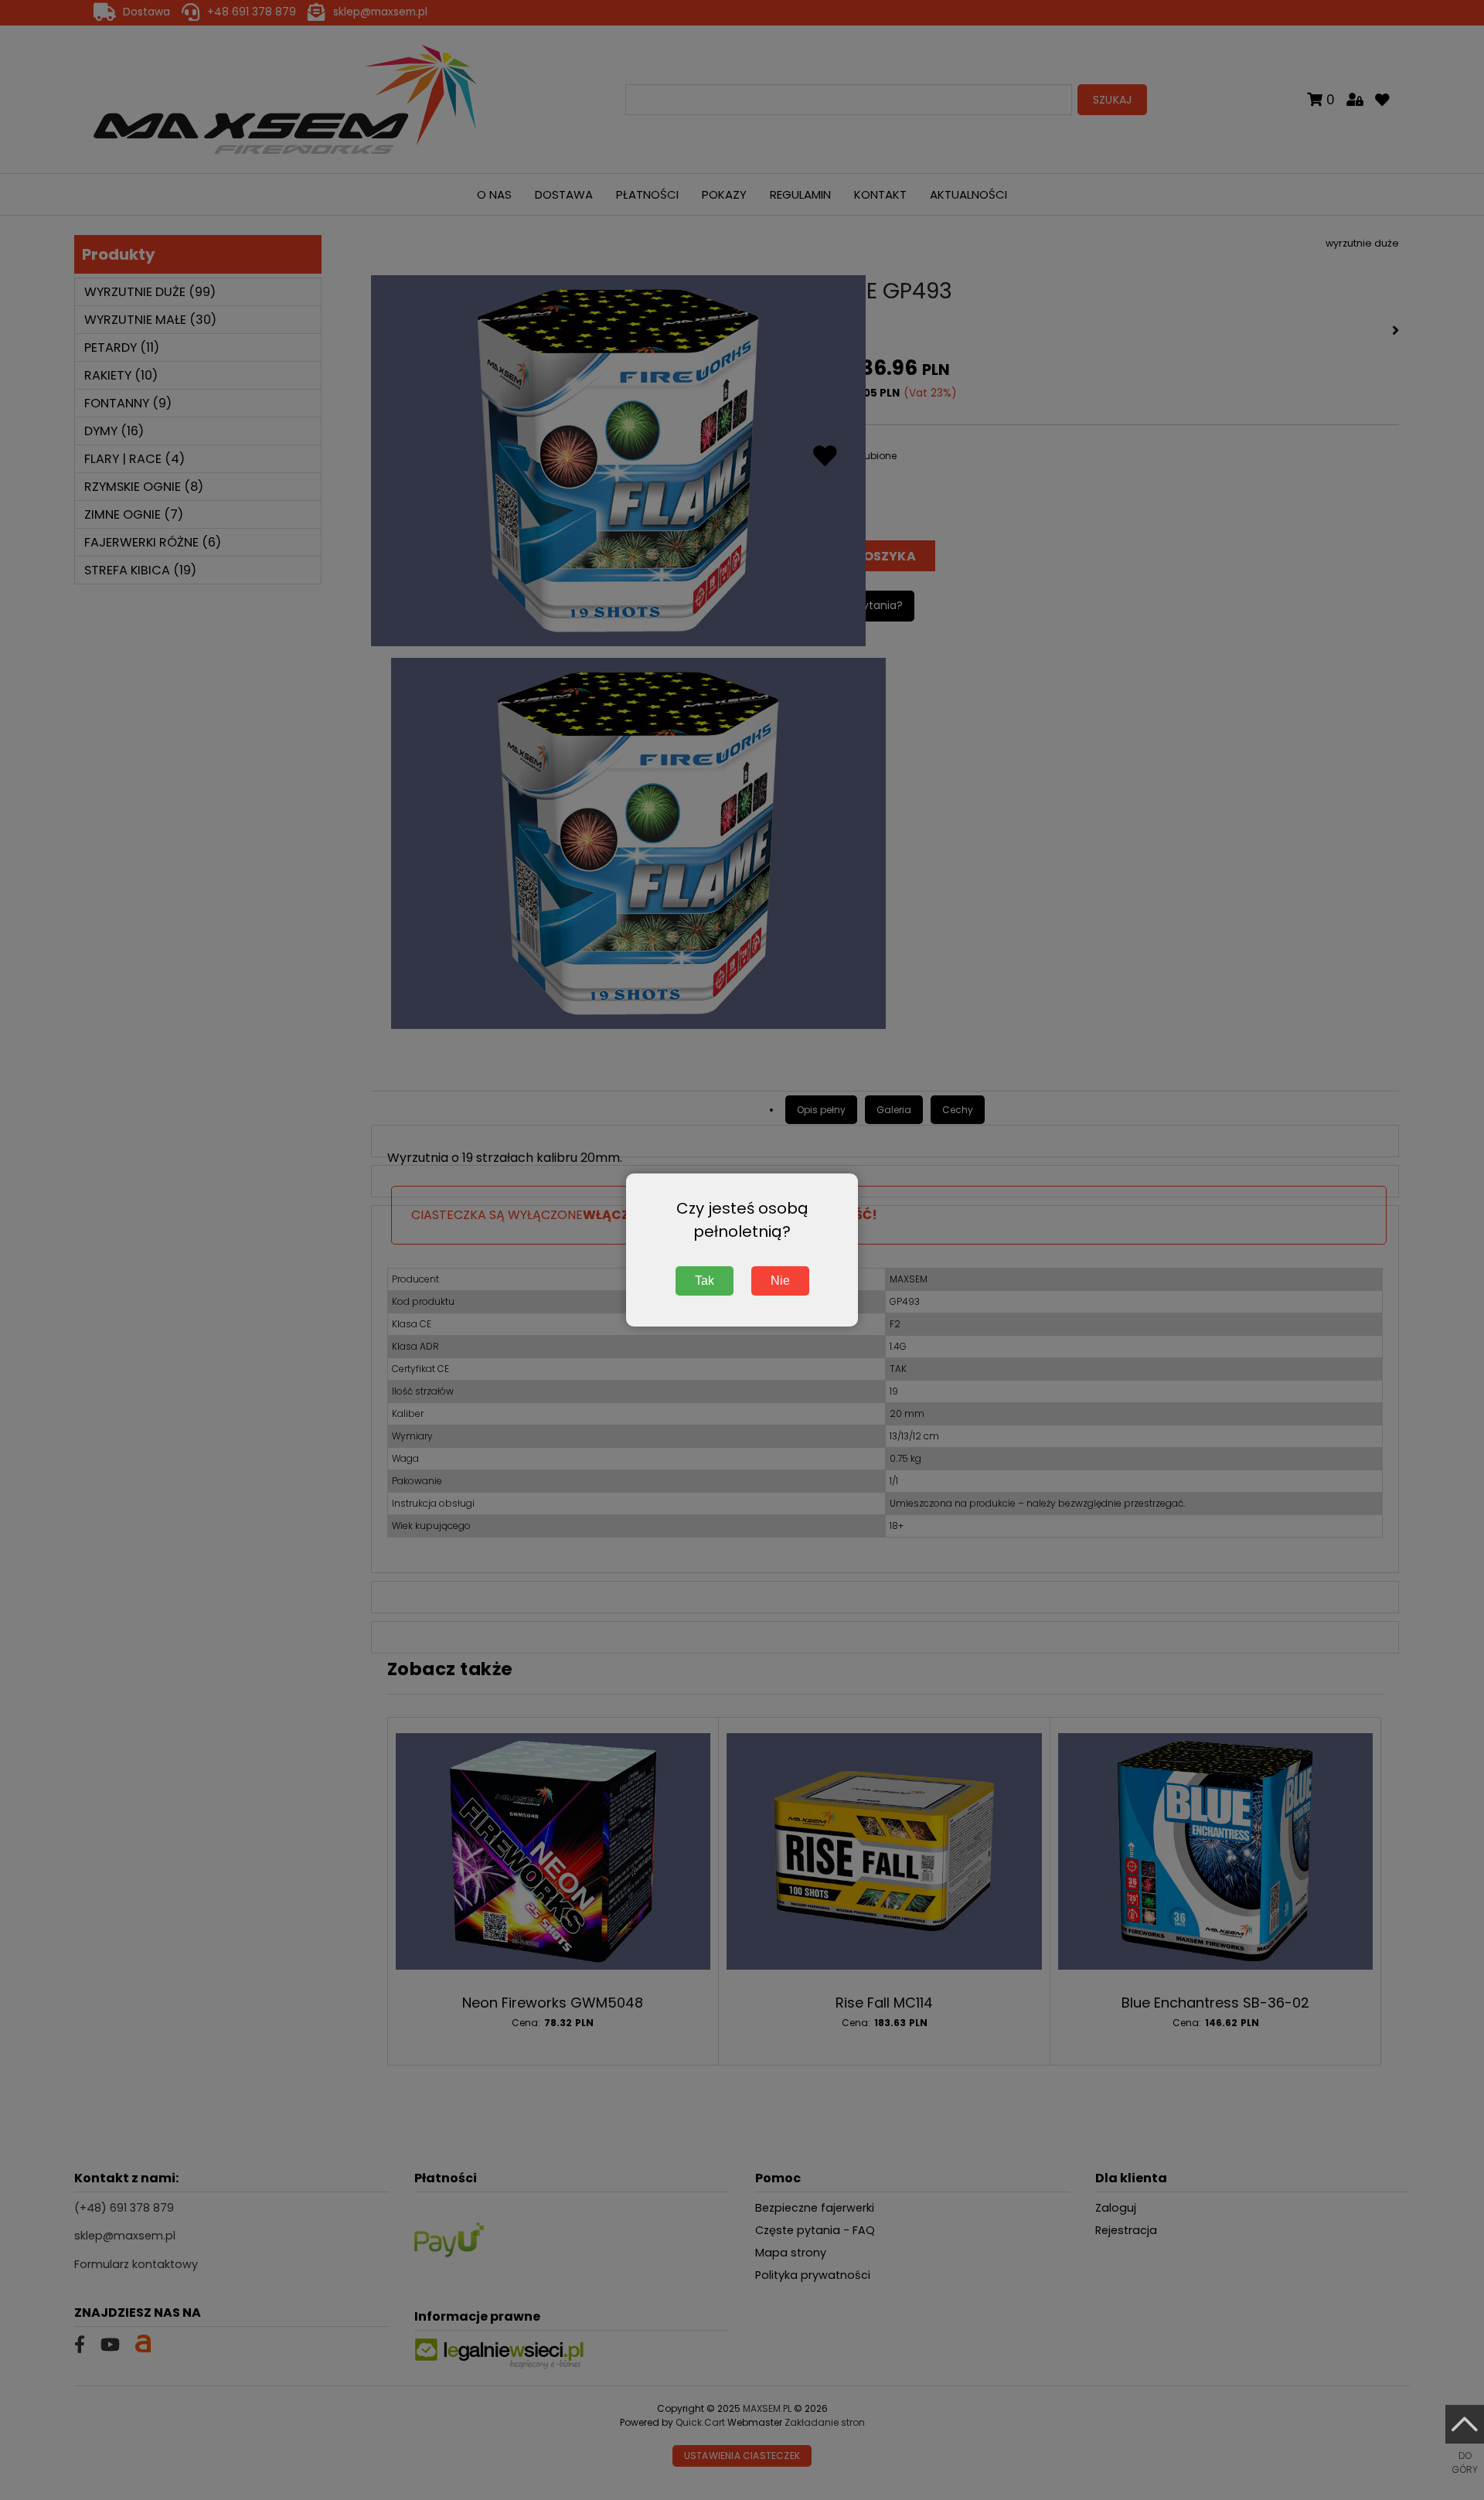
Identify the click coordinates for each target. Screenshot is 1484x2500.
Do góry (1465, 2463)
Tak (705, 1281)
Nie (780, 1281)
